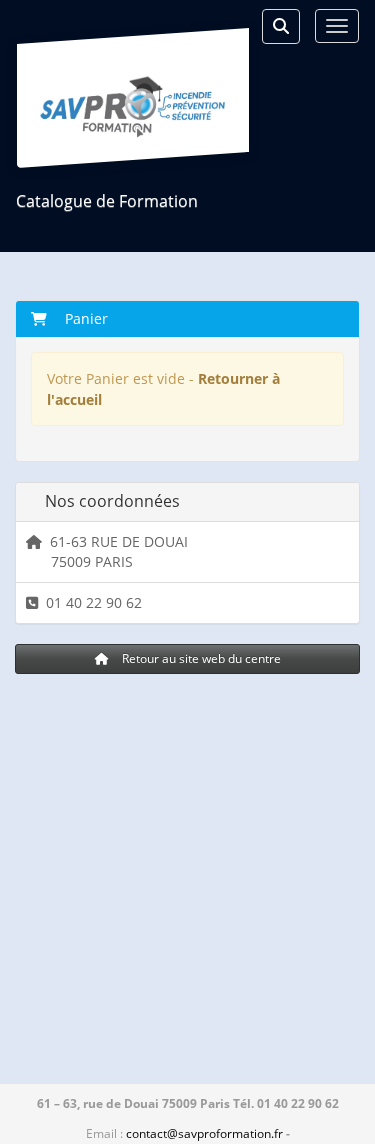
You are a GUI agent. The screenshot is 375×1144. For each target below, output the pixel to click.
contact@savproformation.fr (204, 1133)
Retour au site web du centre (200, 658)
